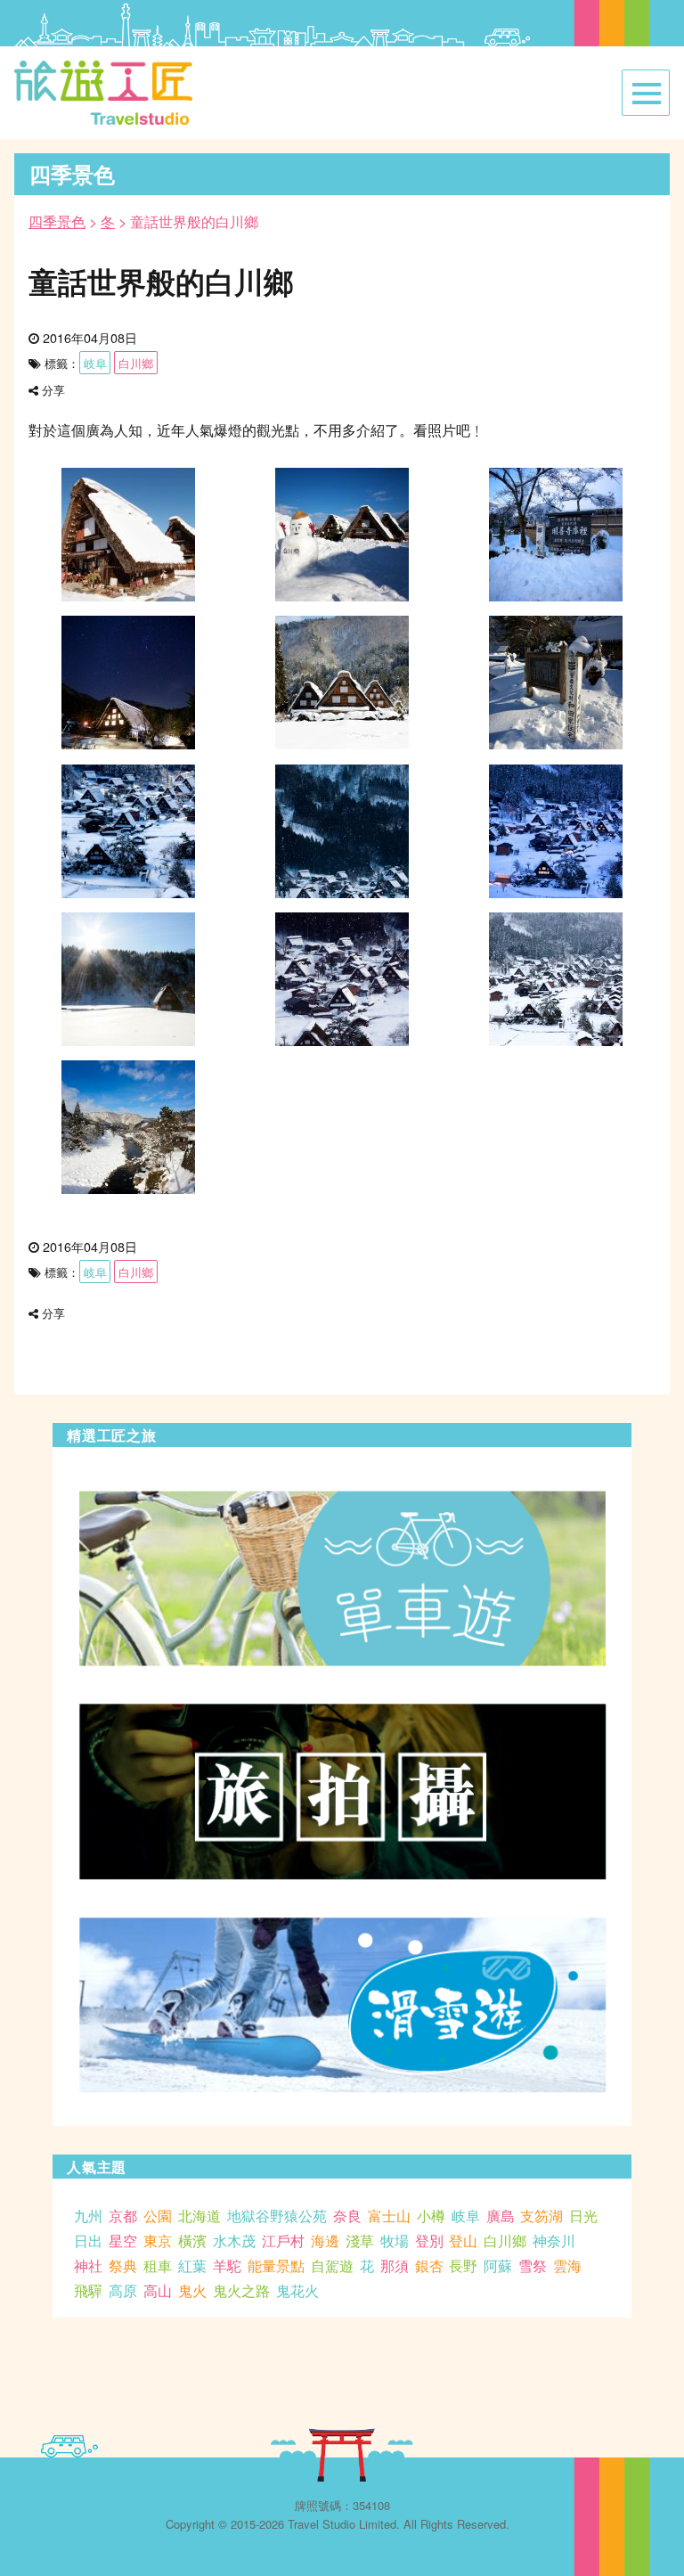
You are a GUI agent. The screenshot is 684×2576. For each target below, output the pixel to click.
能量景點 (276, 2266)
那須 (395, 2266)
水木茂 (234, 2241)
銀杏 (429, 2266)
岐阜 (95, 363)
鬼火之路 (241, 2291)
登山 (463, 2241)
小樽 (431, 2216)
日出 (88, 2241)
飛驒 (88, 2291)
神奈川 (554, 2241)
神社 (88, 2266)
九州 (88, 2216)
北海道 (199, 2216)
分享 (53, 390)
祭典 (123, 2266)
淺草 (360, 2241)
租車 (158, 2266)
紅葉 (192, 2266)
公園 (158, 2216)
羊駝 (227, 2266)
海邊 (325, 2241)
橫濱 (192, 2241)
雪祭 (533, 2266)
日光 (583, 2216)
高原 (123, 2291)
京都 (123, 2216)
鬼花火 (297, 2291)
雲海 (567, 2266)
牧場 (395, 2241)
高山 (158, 2291)
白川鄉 (136, 363)
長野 (463, 2266)
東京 (158, 2241)
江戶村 (283, 2241)
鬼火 (192, 2291)
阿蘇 (498, 2266)
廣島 (501, 2216)
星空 (123, 2241)
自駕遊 (332, 2266)
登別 (429, 2241)
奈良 (347, 2216)
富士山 (389, 2216)
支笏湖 (541, 2216)
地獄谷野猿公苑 (277, 2216)
